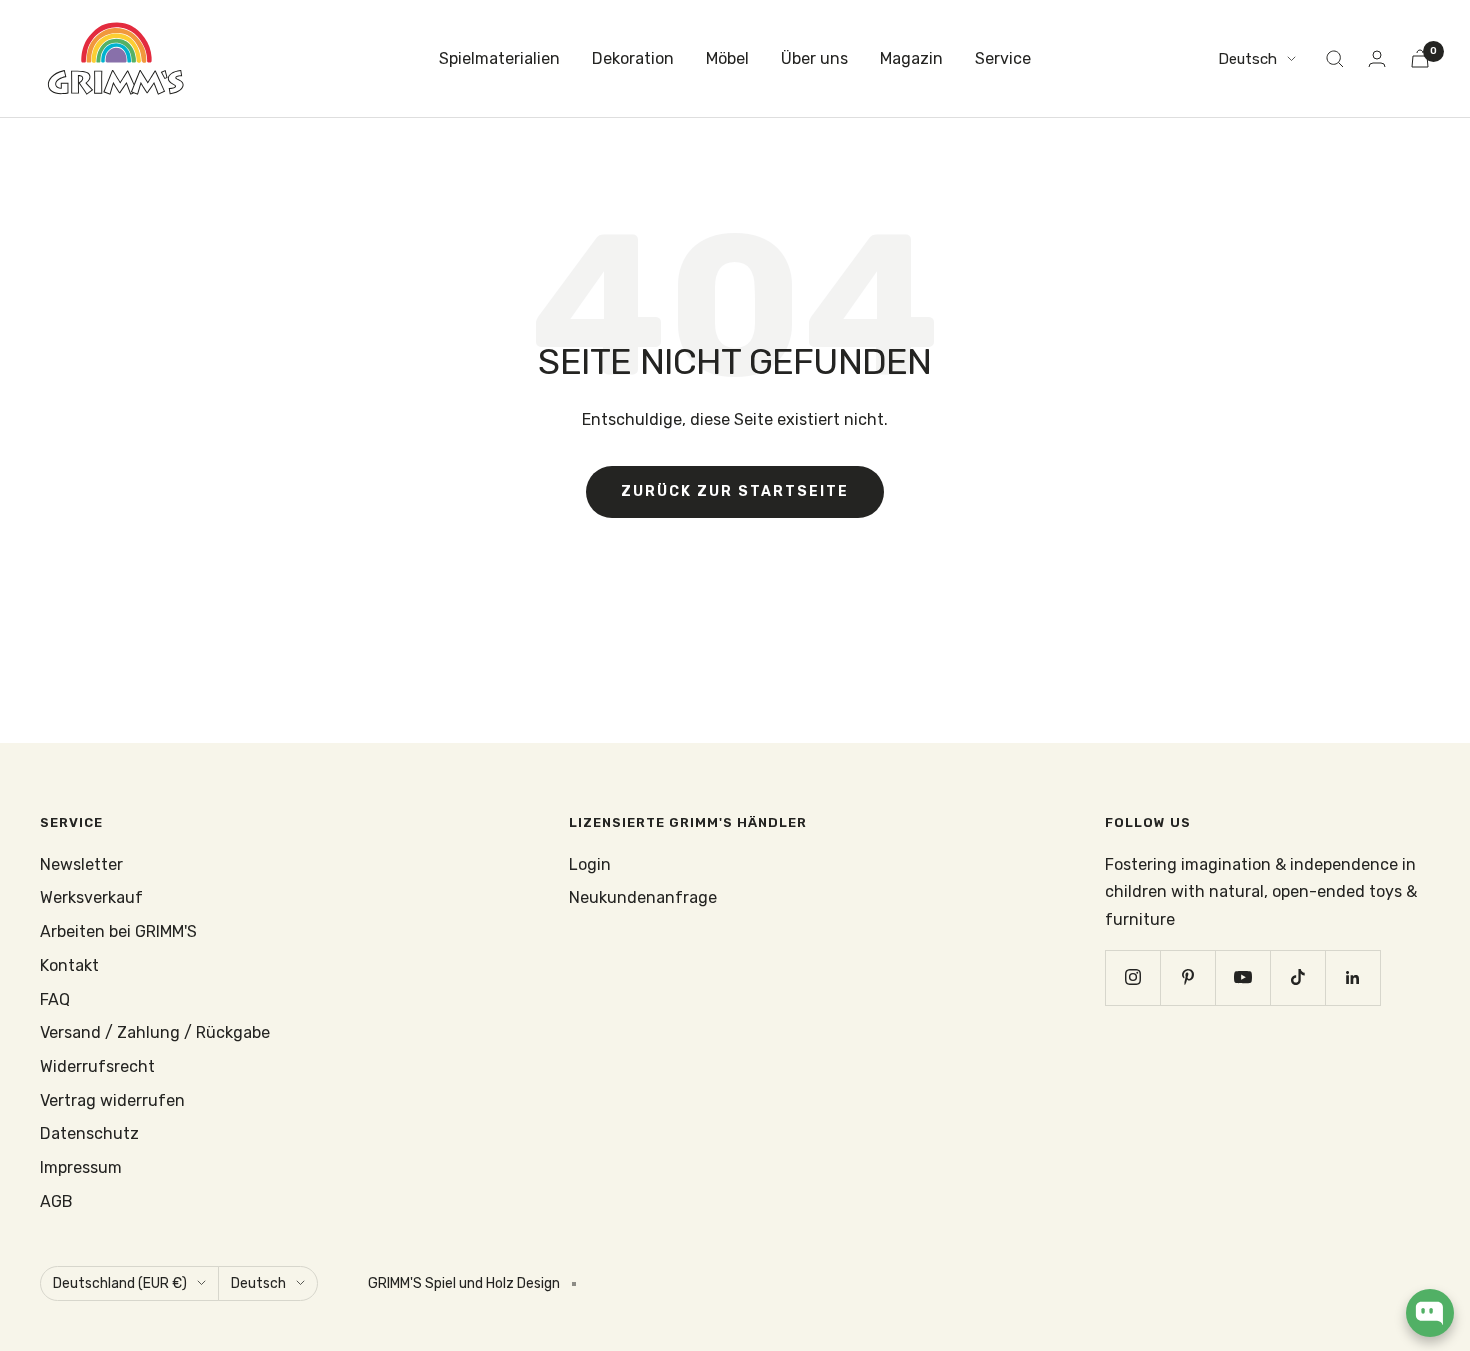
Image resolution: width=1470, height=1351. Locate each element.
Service (1003, 58)
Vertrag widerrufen (112, 1100)
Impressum (81, 1167)
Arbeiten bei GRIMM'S (118, 931)
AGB (56, 1201)
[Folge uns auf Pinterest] (1187, 977)
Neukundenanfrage (643, 897)
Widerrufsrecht (97, 1066)
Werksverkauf (91, 897)
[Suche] (1335, 59)
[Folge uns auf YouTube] (1242, 977)
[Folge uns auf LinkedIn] (1352, 977)
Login (590, 864)
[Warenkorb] (1420, 58)
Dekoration (633, 58)
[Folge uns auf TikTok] (1297, 977)
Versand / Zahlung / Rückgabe (155, 1032)
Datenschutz (89, 1133)
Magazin (911, 58)
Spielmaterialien (499, 58)
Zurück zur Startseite (735, 491)
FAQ (55, 999)
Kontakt (69, 965)
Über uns (814, 58)
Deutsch (1247, 59)
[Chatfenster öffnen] (1430, 1313)
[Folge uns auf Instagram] (1132, 977)
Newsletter (81, 864)
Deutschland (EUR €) (120, 1283)
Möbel (727, 58)
